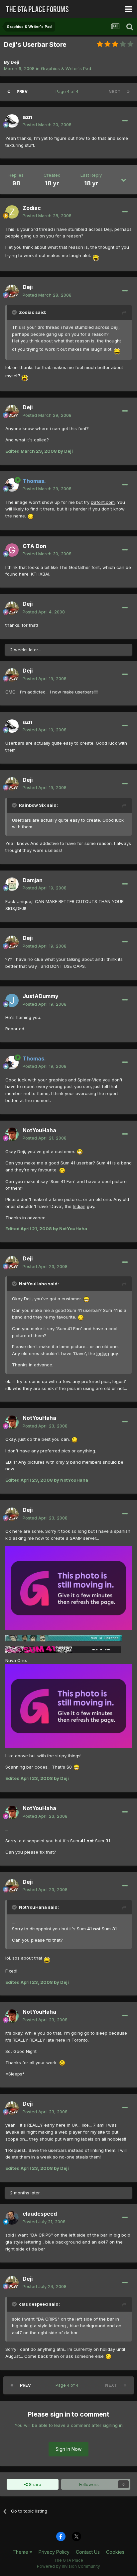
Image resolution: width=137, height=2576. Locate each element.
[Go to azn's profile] (12, 121)
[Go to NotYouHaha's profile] (12, 1134)
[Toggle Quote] (15, 312)
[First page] (9, 92)
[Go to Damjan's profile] (12, 884)
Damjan (33, 880)
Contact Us (88, 2552)
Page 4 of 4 (68, 92)
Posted (47, 125)
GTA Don (34, 546)
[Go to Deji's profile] (12, 291)
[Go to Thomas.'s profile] (12, 485)
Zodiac (32, 208)
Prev (22, 92)
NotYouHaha (39, 1130)
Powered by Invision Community (68, 2566)
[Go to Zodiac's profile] (12, 212)
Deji (15, 62)
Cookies (115, 2552)
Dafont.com (103, 502)
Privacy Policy (54, 2552)
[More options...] (125, 121)
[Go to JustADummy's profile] (12, 1000)
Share (34, 2484)
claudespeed (40, 2214)
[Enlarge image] (96, 255)
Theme (21, 2552)
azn (27, 117)
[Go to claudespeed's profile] (12, 2218)
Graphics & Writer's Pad (66, 68)
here (24, 574)
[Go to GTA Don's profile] (12, 550)
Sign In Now (68, 2449)
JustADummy (41, 996)
